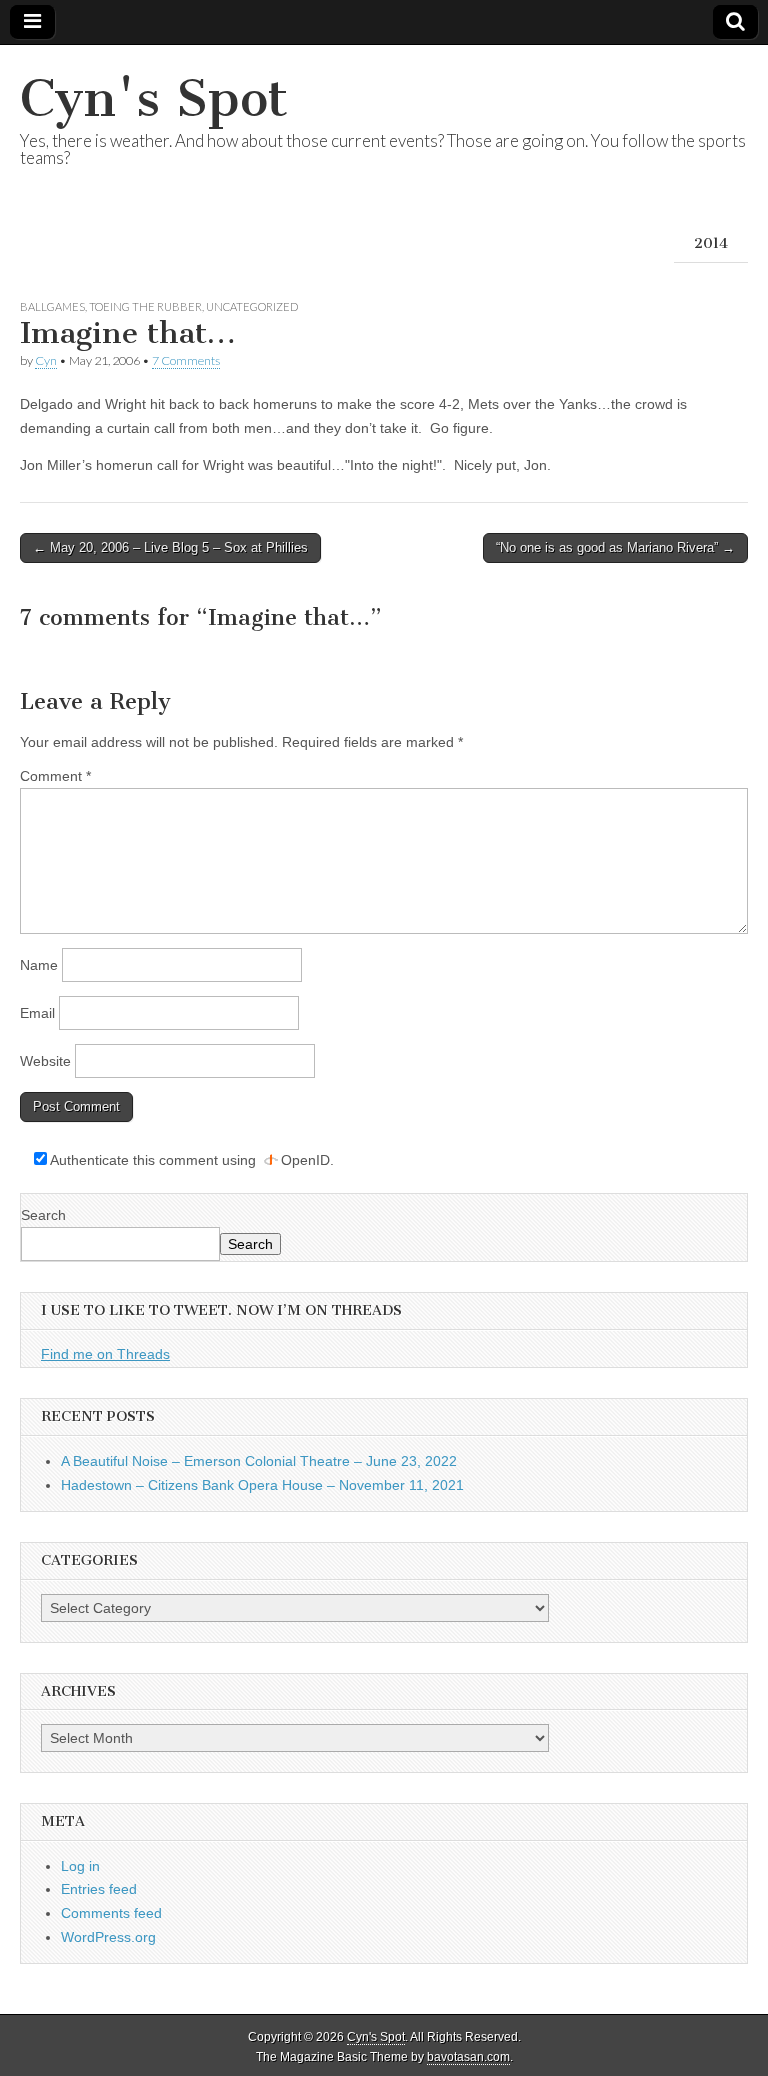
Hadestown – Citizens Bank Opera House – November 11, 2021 (262, 1485)
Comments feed (111, 1913)
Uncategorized (252, 306)
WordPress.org (108, 1937)
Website (45, 1061)
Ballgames (52, 306)
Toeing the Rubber (145, 306)
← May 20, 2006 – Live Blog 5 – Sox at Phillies (170, 547)
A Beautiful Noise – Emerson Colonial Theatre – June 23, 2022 (259, 1461)
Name (39, 965)
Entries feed (99, 1889)
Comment (55, 776)
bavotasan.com (468, 2057)
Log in (80, 1866)
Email (37, 1013)
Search (43, 1215)
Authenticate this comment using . (190, 1160)
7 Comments (186, 360)
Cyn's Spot (154, 98)
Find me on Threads (105, 1354)
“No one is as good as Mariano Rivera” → (615, 547)
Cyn (46, 360)
